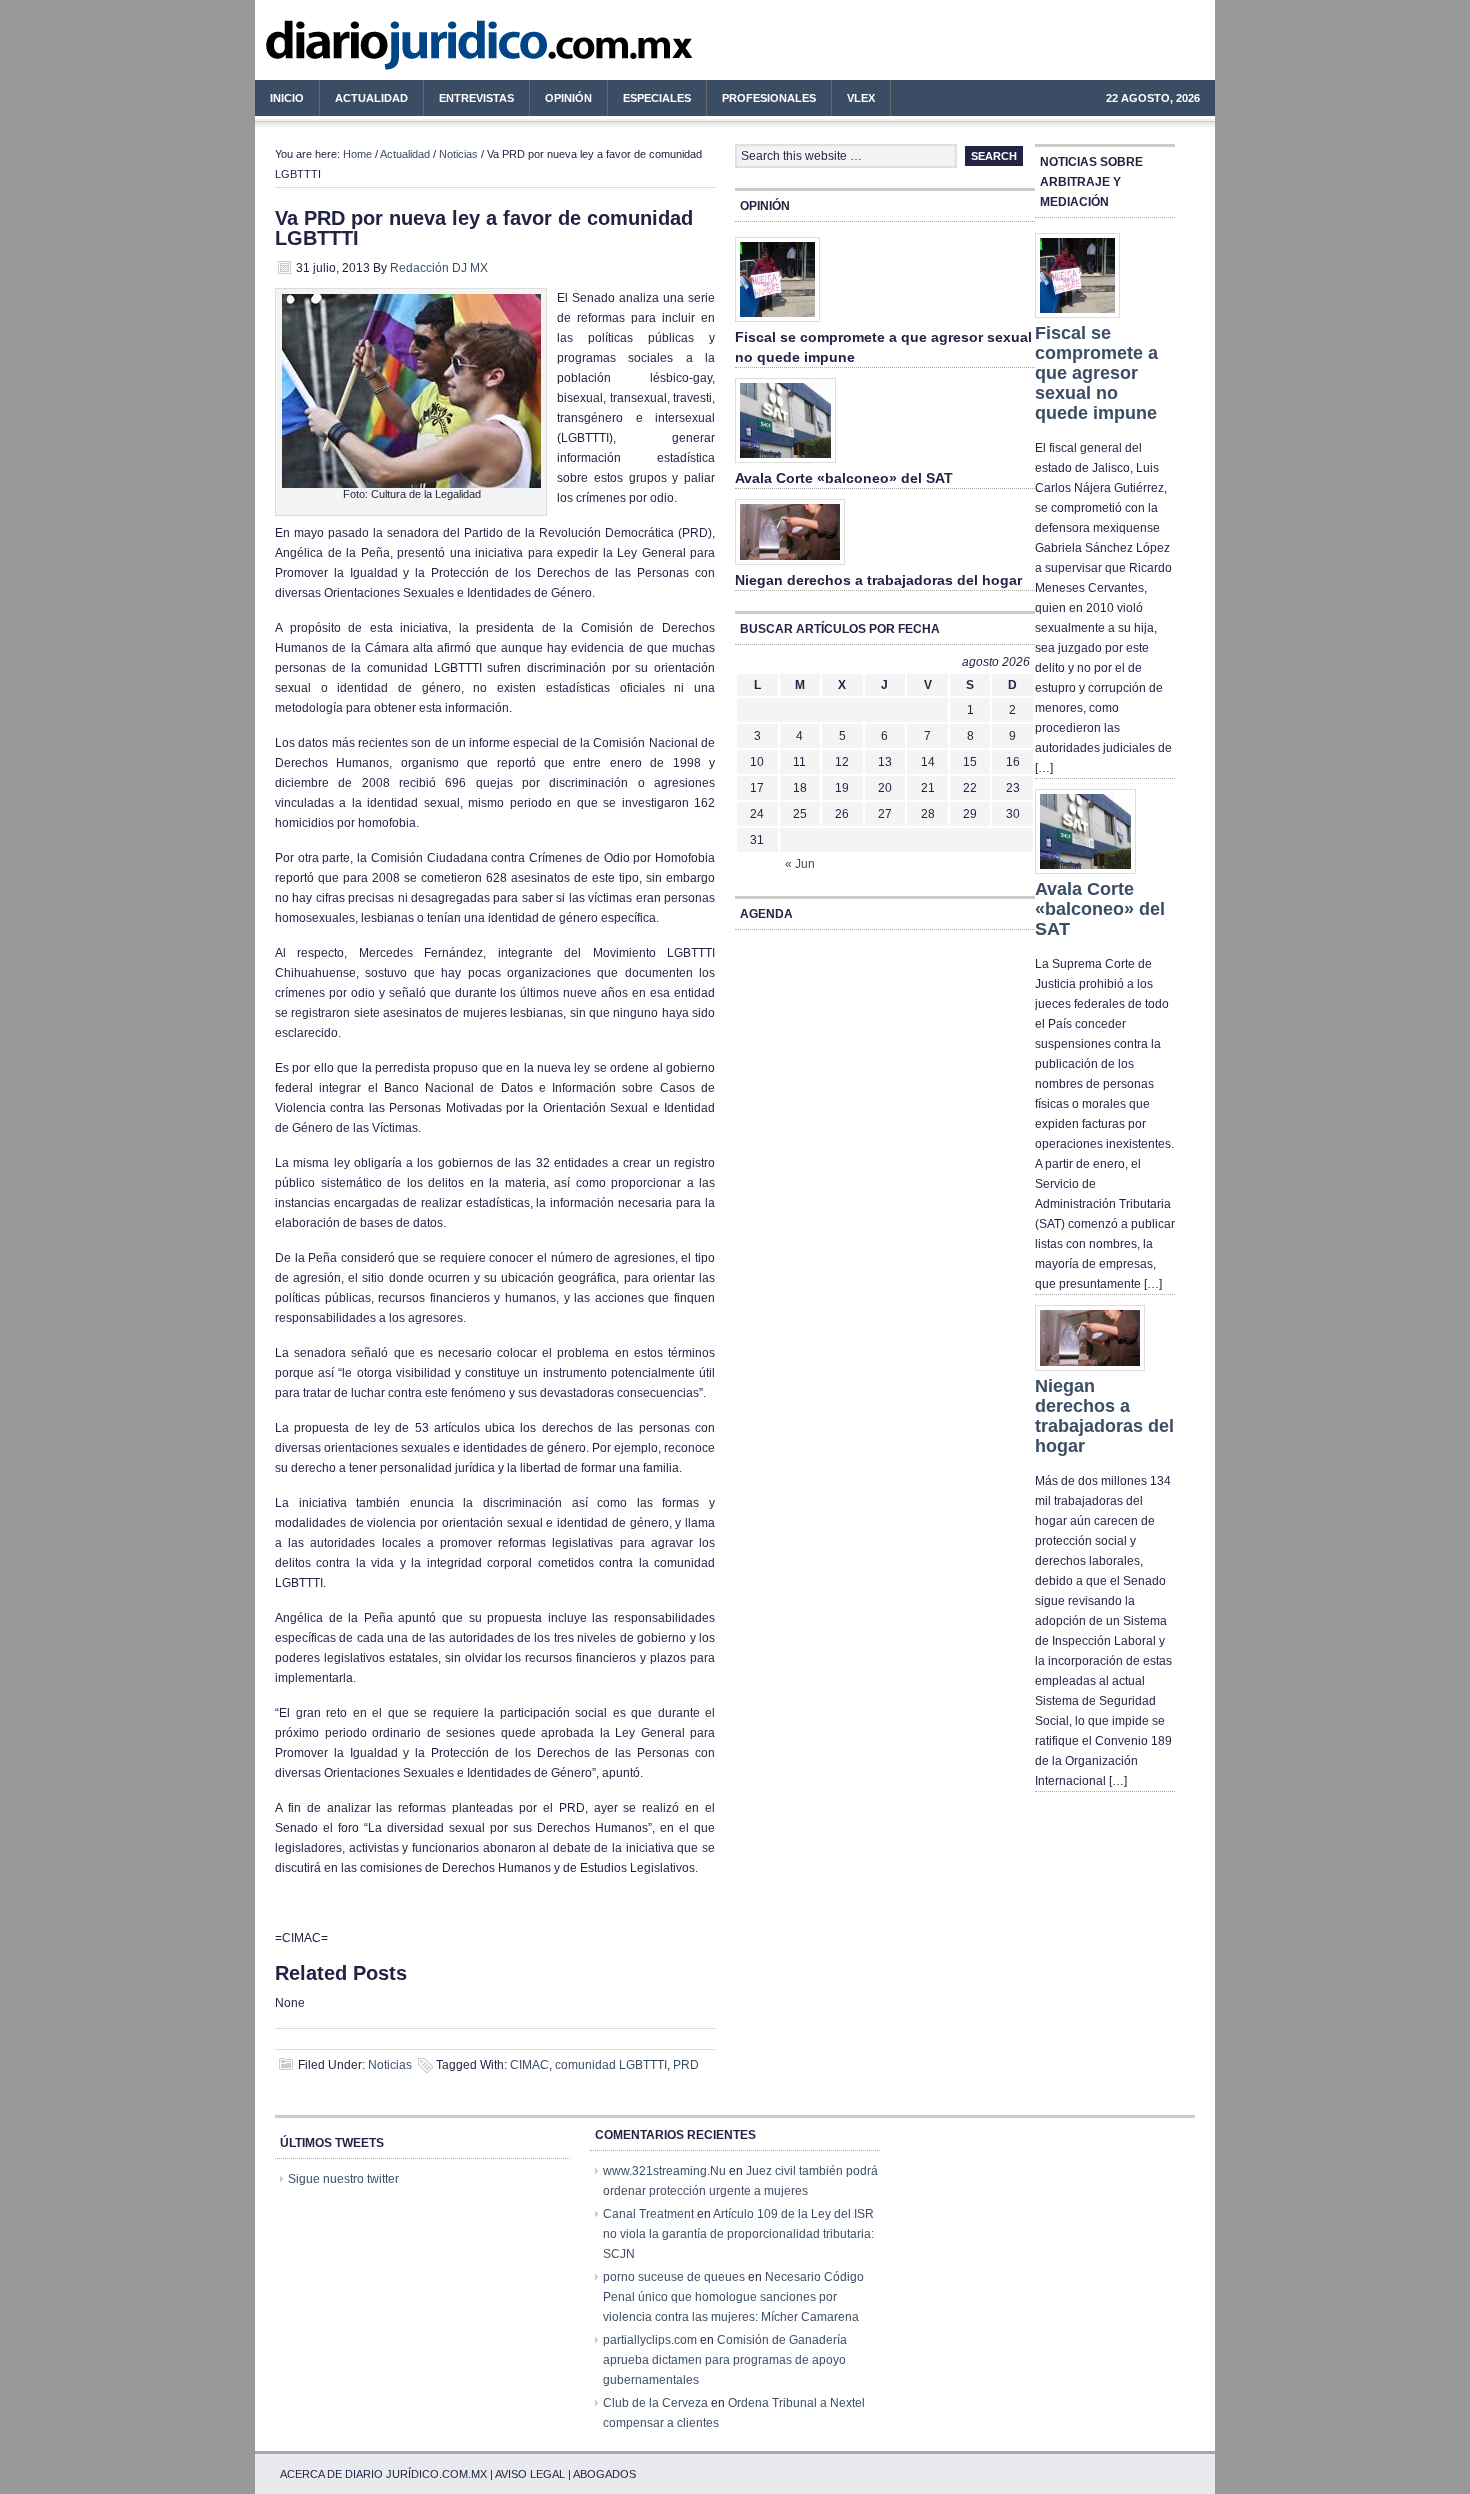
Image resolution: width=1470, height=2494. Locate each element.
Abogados (604, 2474)
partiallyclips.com (650, 2340)
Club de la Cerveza (655, 2403)
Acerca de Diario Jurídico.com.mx (383, 2474)
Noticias (458, 154)
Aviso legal (530, 2474)
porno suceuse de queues (674, 2277)
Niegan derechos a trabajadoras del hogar (878, 580)
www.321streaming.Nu (664, 2171)
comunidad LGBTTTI (611, 2065)
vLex (861, 98)
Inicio (287, 98)
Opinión (568, 98)
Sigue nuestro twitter (343, 2179)
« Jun (800, 864)
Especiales (657, 98)
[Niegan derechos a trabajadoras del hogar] (790, 566)
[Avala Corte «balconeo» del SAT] (785, 464)
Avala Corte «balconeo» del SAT (844, 478)
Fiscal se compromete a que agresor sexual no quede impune (1096, 373)
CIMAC (529, 2065)
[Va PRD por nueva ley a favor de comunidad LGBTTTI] (411, 484)
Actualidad (364, 101)
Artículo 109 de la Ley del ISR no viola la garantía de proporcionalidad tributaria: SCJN (738, 2234)
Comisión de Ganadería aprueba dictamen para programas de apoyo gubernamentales (725, 2360)
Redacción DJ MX (439, 268)
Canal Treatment (648, 2214)
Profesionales (761, 101)
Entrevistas (476, 98)
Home (357, 154)
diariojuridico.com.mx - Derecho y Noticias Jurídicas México (420, 50)
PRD (686, 2065)
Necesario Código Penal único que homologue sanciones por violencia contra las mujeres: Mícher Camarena (733, 2297)
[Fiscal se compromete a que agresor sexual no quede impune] (777, 323)
